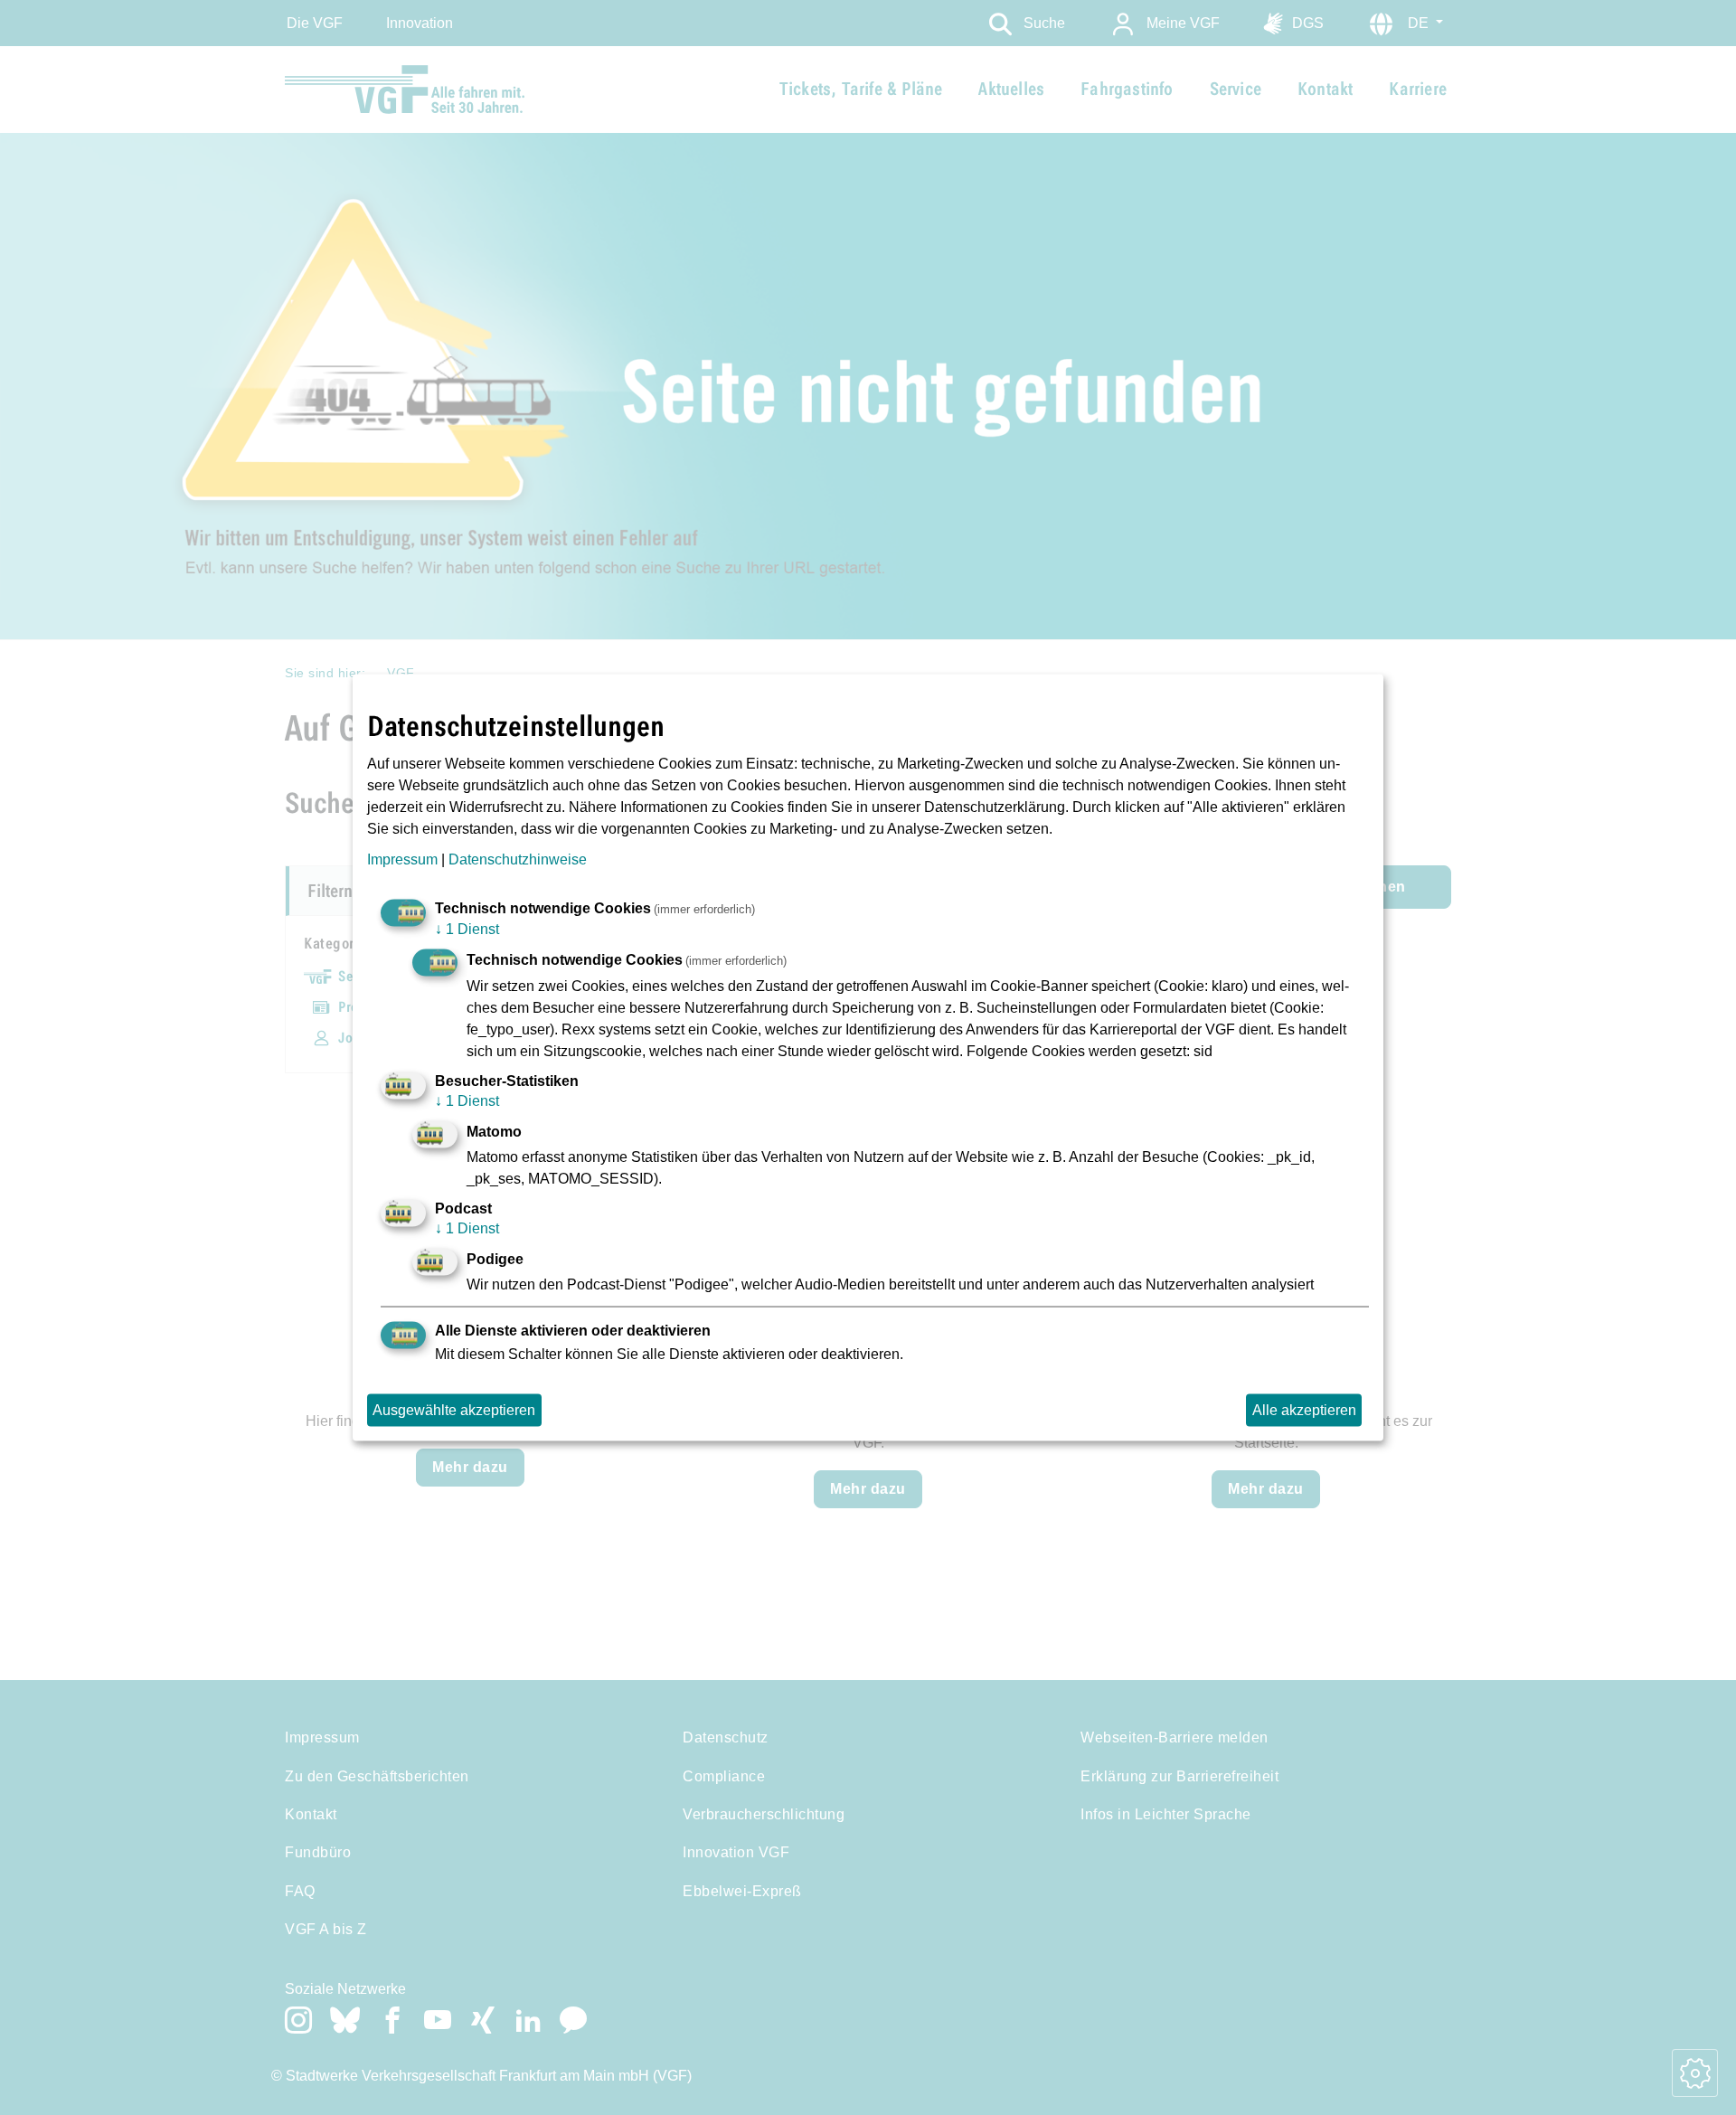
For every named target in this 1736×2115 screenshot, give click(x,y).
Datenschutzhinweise (518, 859)
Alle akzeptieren (1304, 1410)
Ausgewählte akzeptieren (454, 1410)
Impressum (402, 859)
